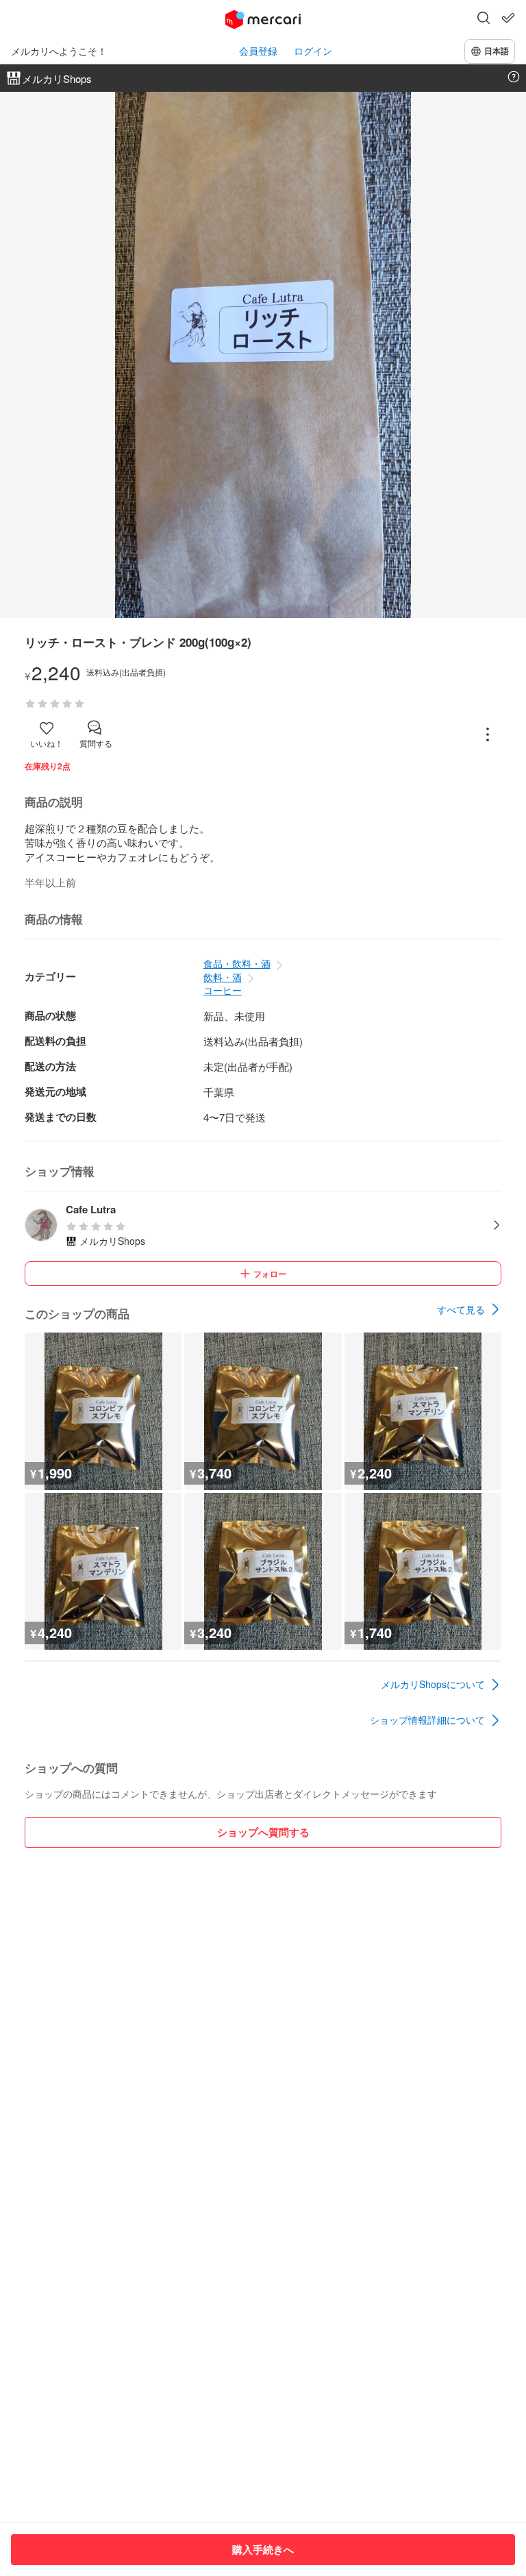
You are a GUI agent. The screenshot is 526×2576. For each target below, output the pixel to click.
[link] (469, 1309)
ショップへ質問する (263, 1832)
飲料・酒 (223, 977)
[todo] (508, 18)
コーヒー (223, 990)
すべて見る (461, 1309)
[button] (484, 19)
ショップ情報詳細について (427, 1720)
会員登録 (258, 51)
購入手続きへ (263, 2549)
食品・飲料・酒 (237, 963)
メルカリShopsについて (433, 1684)
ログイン (313, 51)
